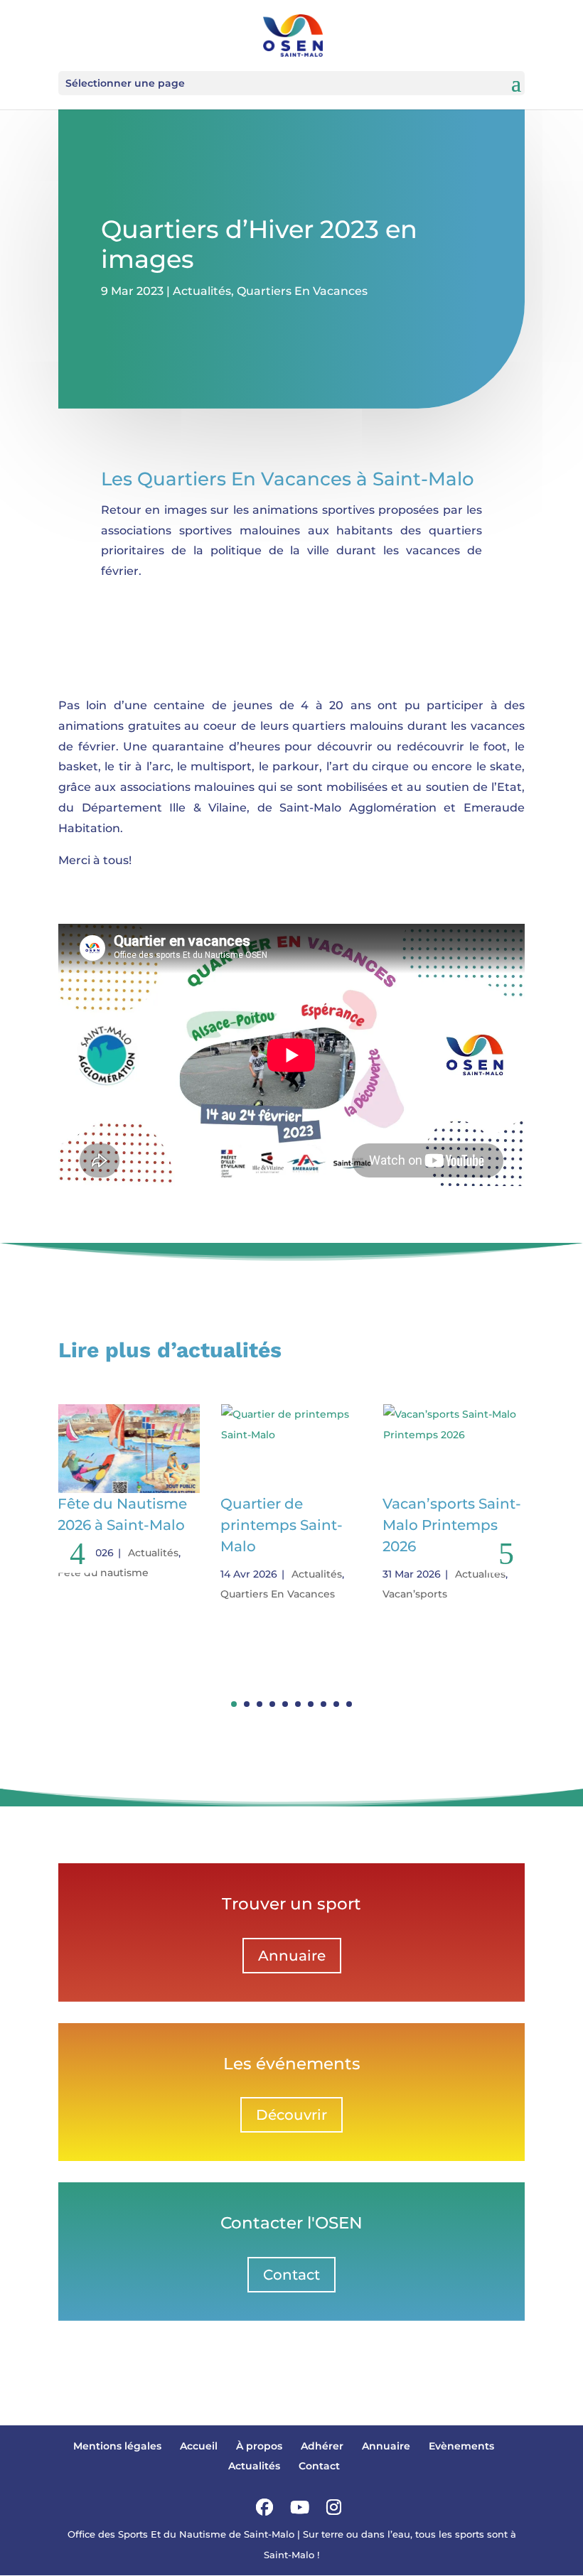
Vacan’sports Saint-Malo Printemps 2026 (452, 1525)
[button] (506, 1554)
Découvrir (291, 2115)
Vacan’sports (415, 1594)
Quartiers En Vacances (302, 291)
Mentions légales (117, 2446)
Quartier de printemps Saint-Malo (282, 1525)
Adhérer (322, 2446)
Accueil (199, 2446)
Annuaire (292, 1956)
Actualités (202, 291)
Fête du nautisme (103, 1573)
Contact (291, 2275)
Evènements (461, 2446)
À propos (259, 2446)
